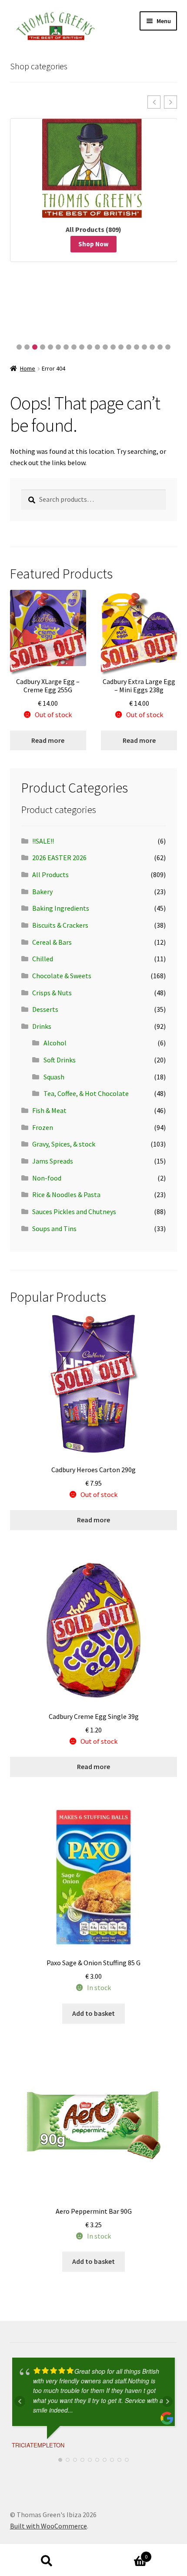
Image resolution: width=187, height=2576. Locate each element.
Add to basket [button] (93, 2013)
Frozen (43, 1127)
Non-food (47, 1178)
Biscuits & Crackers (60, 925)
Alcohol (55, 1043)
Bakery (42, 892)
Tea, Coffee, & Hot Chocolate (86, 1093)
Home (28, 368)
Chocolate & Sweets (62, 976)
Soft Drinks (60, 1060)
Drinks (42, 1026)
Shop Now (93, 244)
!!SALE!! (43, 841)
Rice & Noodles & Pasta (66, 1194)
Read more (48, 740)
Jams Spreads (53, 1161)
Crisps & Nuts (52, 993)
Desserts (45, 1009)
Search (47, 2561)
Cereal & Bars (52, 942)
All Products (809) (93, 229)
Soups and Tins (54, 1228)
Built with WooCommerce (48, 2526)
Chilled (43, 959)
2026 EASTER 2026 (59, 858)
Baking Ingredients (61, 908)
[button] (154, 102)
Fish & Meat (49, 1110)
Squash (54, 1077)
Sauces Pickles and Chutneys (74, 1211)
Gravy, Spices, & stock (64, 1144)
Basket (120, 2554)
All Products (50, 875)
